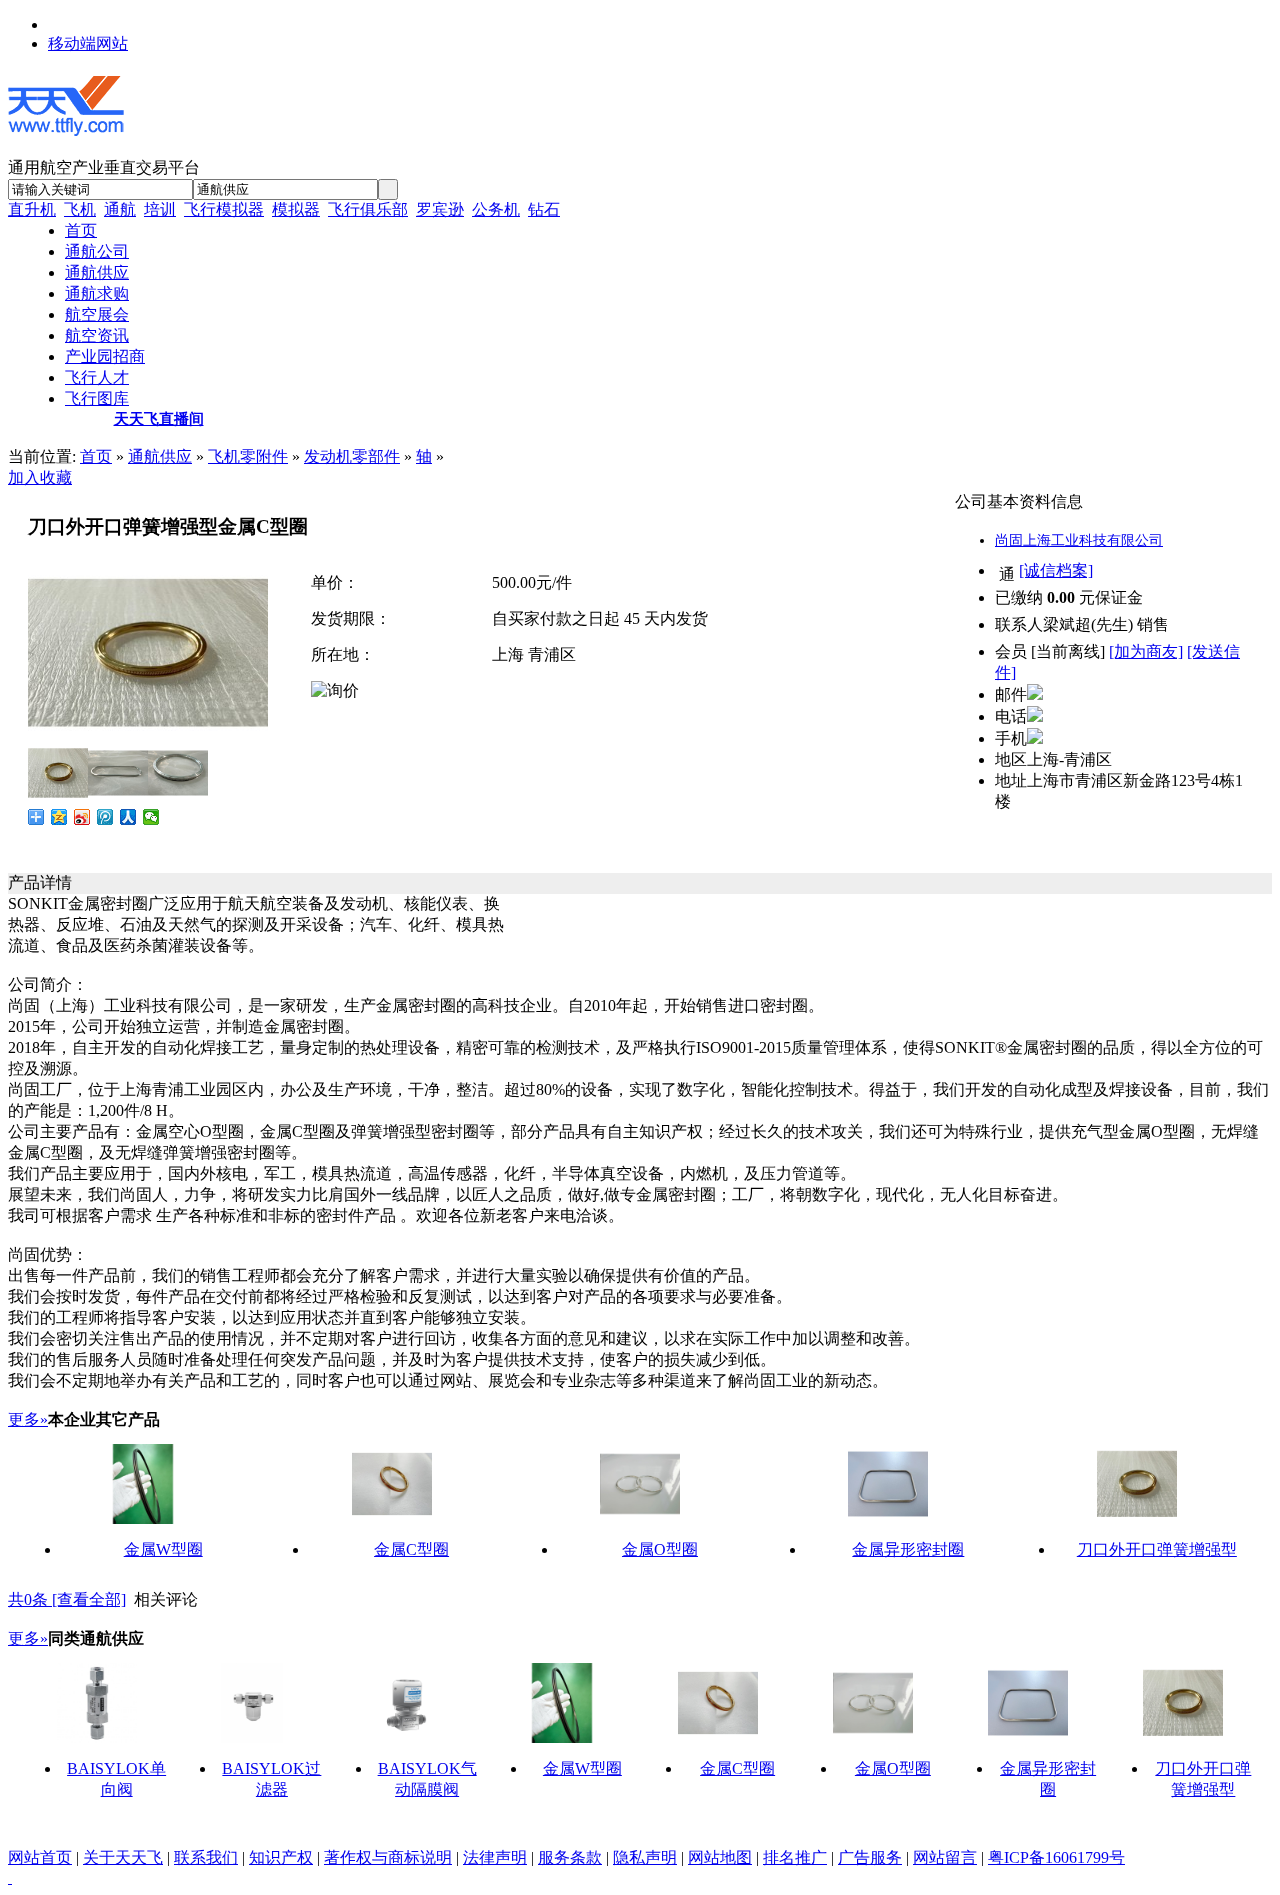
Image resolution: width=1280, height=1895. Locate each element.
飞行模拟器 (224, 209)
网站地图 (720, 1857)
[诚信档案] (1056, 570)
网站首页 (40, 1857)
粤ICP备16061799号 (1056, 1857)
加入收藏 (40, 477)
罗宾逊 (440, 209)
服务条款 (570, 1857)
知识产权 (281, 1857)
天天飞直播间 (159, 419)
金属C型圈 (411, 1549)
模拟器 (296, 209)
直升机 (32, 209)
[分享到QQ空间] (59, 817)
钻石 (544, 209)
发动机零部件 (352, 456)
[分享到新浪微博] (82, 817)
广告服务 (870, 1857)
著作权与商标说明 (388, 1857)
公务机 (496, 209)
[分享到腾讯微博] (105, 817)
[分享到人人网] (128, 817)
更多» (28, 1419)
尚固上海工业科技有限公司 (1079, 540)
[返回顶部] (10, 1877)
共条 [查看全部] (67, 1599)
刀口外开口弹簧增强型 (1157, 1549)
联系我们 (206, 1857)
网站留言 (945, 1857)
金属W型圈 (163, 1549)
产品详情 (40, 882)
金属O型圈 (660, 1549)
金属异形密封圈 (908, 1549)
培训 (160, 209)
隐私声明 (645, 1857)
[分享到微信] (151, 817)
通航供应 (160, 456)
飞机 (80, 209)
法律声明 (495, 1857)
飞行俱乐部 (368, 209)
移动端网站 (88, 43)
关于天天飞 (123, 1857)
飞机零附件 (248, 456)
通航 (120, 209)
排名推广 (795, 1857)
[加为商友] (1146, 651)
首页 (96, 456)
